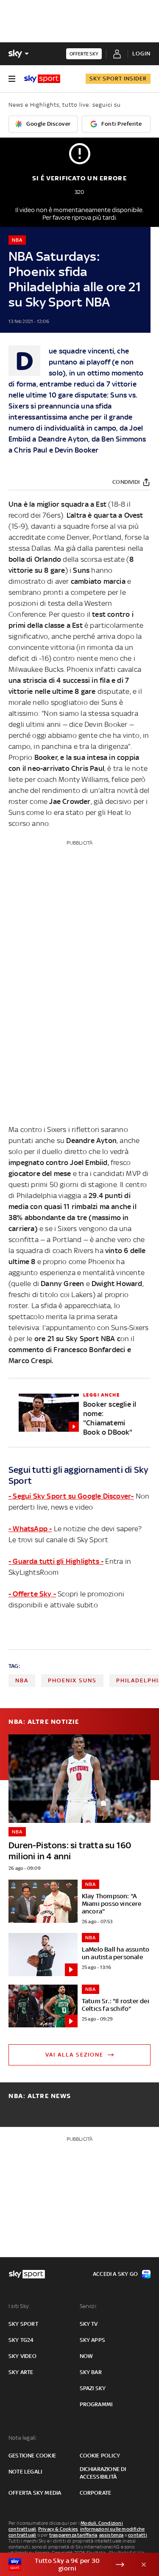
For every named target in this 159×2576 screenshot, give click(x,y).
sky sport (23, 2324)
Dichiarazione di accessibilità (103, 2473)
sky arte (21, 2372)
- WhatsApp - (30, 1529)
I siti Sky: (19, 2306)
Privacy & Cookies (58, 2529)
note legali (25, 2472)
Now (86, 2356)
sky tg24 (21, 2340)
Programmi (96, 2404)
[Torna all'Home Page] (42, 79)
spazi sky (93, 2388)
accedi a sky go (115, 2274)
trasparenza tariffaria (73, 2535)
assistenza (112, 2535)
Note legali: (23, 2438)
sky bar (91, 2372)
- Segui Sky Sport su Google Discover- (71, 1496)
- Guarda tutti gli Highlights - (56, 1561)
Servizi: (89, 2306)
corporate (96, 2493)
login (141, 54)
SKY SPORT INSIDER (118, 79)
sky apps (93, 2340)
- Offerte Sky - (32, 1594)
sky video (22, 2356)
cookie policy (100, 2456)
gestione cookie (32, 2456)
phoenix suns (72, 1680)
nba (22, 1680)
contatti (138, 2535)
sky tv (89, 2324)
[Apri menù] (12, 79)
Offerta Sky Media (35, 2493)
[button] (66, 2565)
